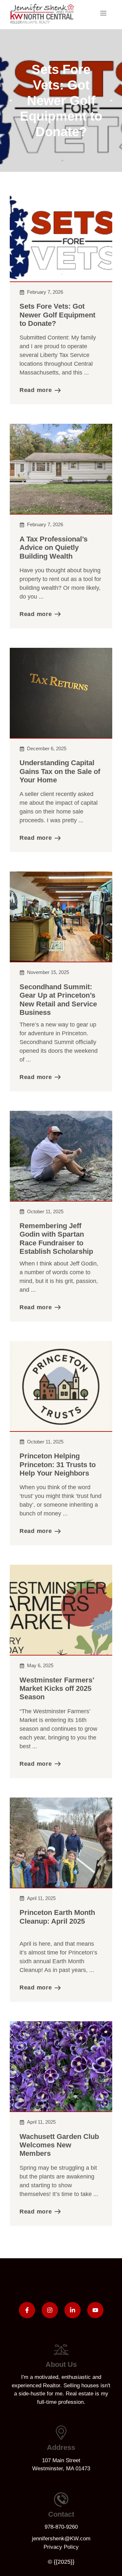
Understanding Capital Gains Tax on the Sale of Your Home (60, 771)
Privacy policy (61, 2547)
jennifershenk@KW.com (61, 2539)
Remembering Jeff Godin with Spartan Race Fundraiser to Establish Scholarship (56, 1239)
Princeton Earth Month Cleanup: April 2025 (57, 1917)
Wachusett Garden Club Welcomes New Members (59, 2145)
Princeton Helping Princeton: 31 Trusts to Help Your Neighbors (58, 1465)
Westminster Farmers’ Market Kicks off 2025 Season (57, 1689)
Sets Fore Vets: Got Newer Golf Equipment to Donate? (57, 315)
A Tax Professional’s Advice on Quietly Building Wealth (54, 548)
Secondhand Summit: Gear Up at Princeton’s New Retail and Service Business (58, 1000)
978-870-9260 (61, 2527)
